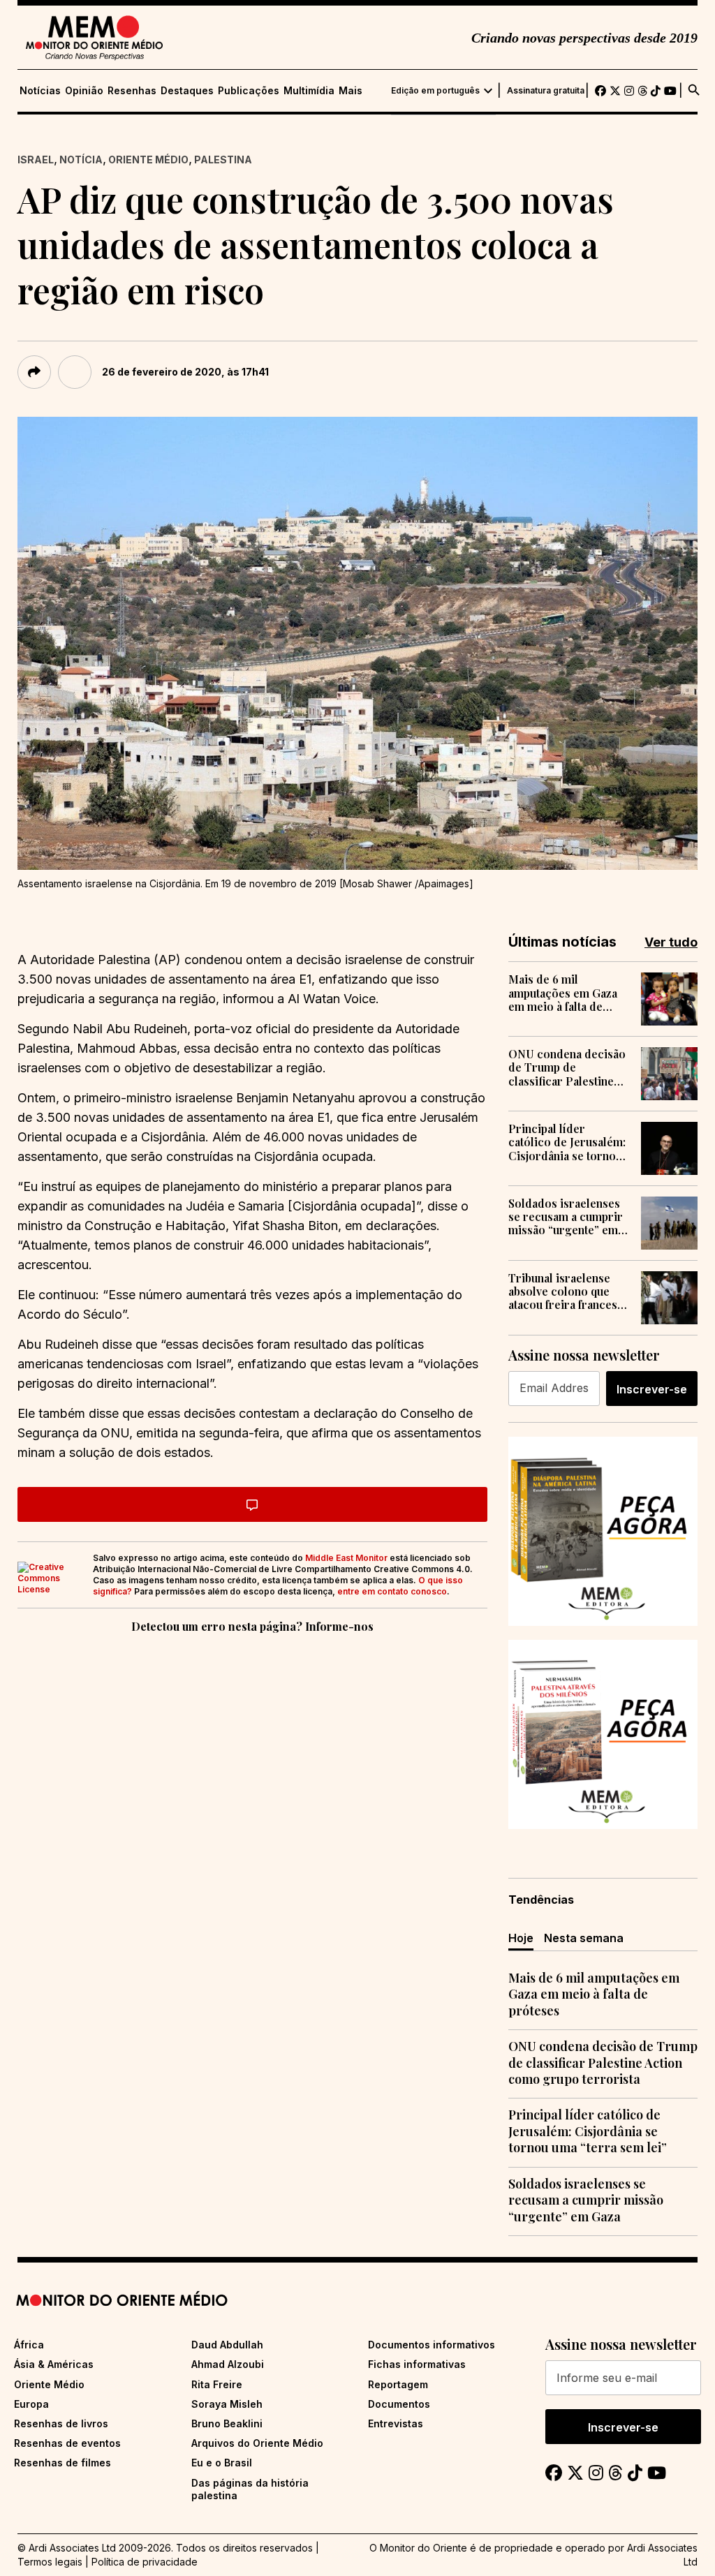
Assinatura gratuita (546, 91)
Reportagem (398, 2384)
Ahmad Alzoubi (228, 2364)
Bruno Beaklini (227, 2423)
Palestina (223, 160)
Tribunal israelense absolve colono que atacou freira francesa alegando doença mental (566, 1291)
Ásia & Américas (54, 2364)
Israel (36, 160)
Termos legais (50, 2562)
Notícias (40, 91)
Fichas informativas (417, 2364)
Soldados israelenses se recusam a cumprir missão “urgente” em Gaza (566, 1217)
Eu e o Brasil (222, 2463)
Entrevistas (396, 2423)
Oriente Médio (148, 160)
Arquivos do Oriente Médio (257, 2443)
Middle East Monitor (346, 1558)
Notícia (81, 160)
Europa (31, 2404)
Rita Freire (217, 2384)
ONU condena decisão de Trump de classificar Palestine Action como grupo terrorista (567, 1067)
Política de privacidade (145, 2562)
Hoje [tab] (521, 1938)
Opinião (84, 91)
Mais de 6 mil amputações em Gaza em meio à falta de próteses (563, 993)
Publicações (249, 91)
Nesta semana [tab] (584, 1938)
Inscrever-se (652, 1389)
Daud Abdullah (227, 2345)
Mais (351, 91)
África (29, 2345)
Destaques (187, 91)
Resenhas (132, 91)
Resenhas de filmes (62, 2463)
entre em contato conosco (392, 1591)
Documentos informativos (432, 2345)
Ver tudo (671, 942)
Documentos (399, 2404)
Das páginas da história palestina (250, 2489)
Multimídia (309, 91)
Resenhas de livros (61, 2423)
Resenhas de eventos (67, 2443)
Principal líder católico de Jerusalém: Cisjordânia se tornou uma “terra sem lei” (567, 1142)
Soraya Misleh (227, 2404)
